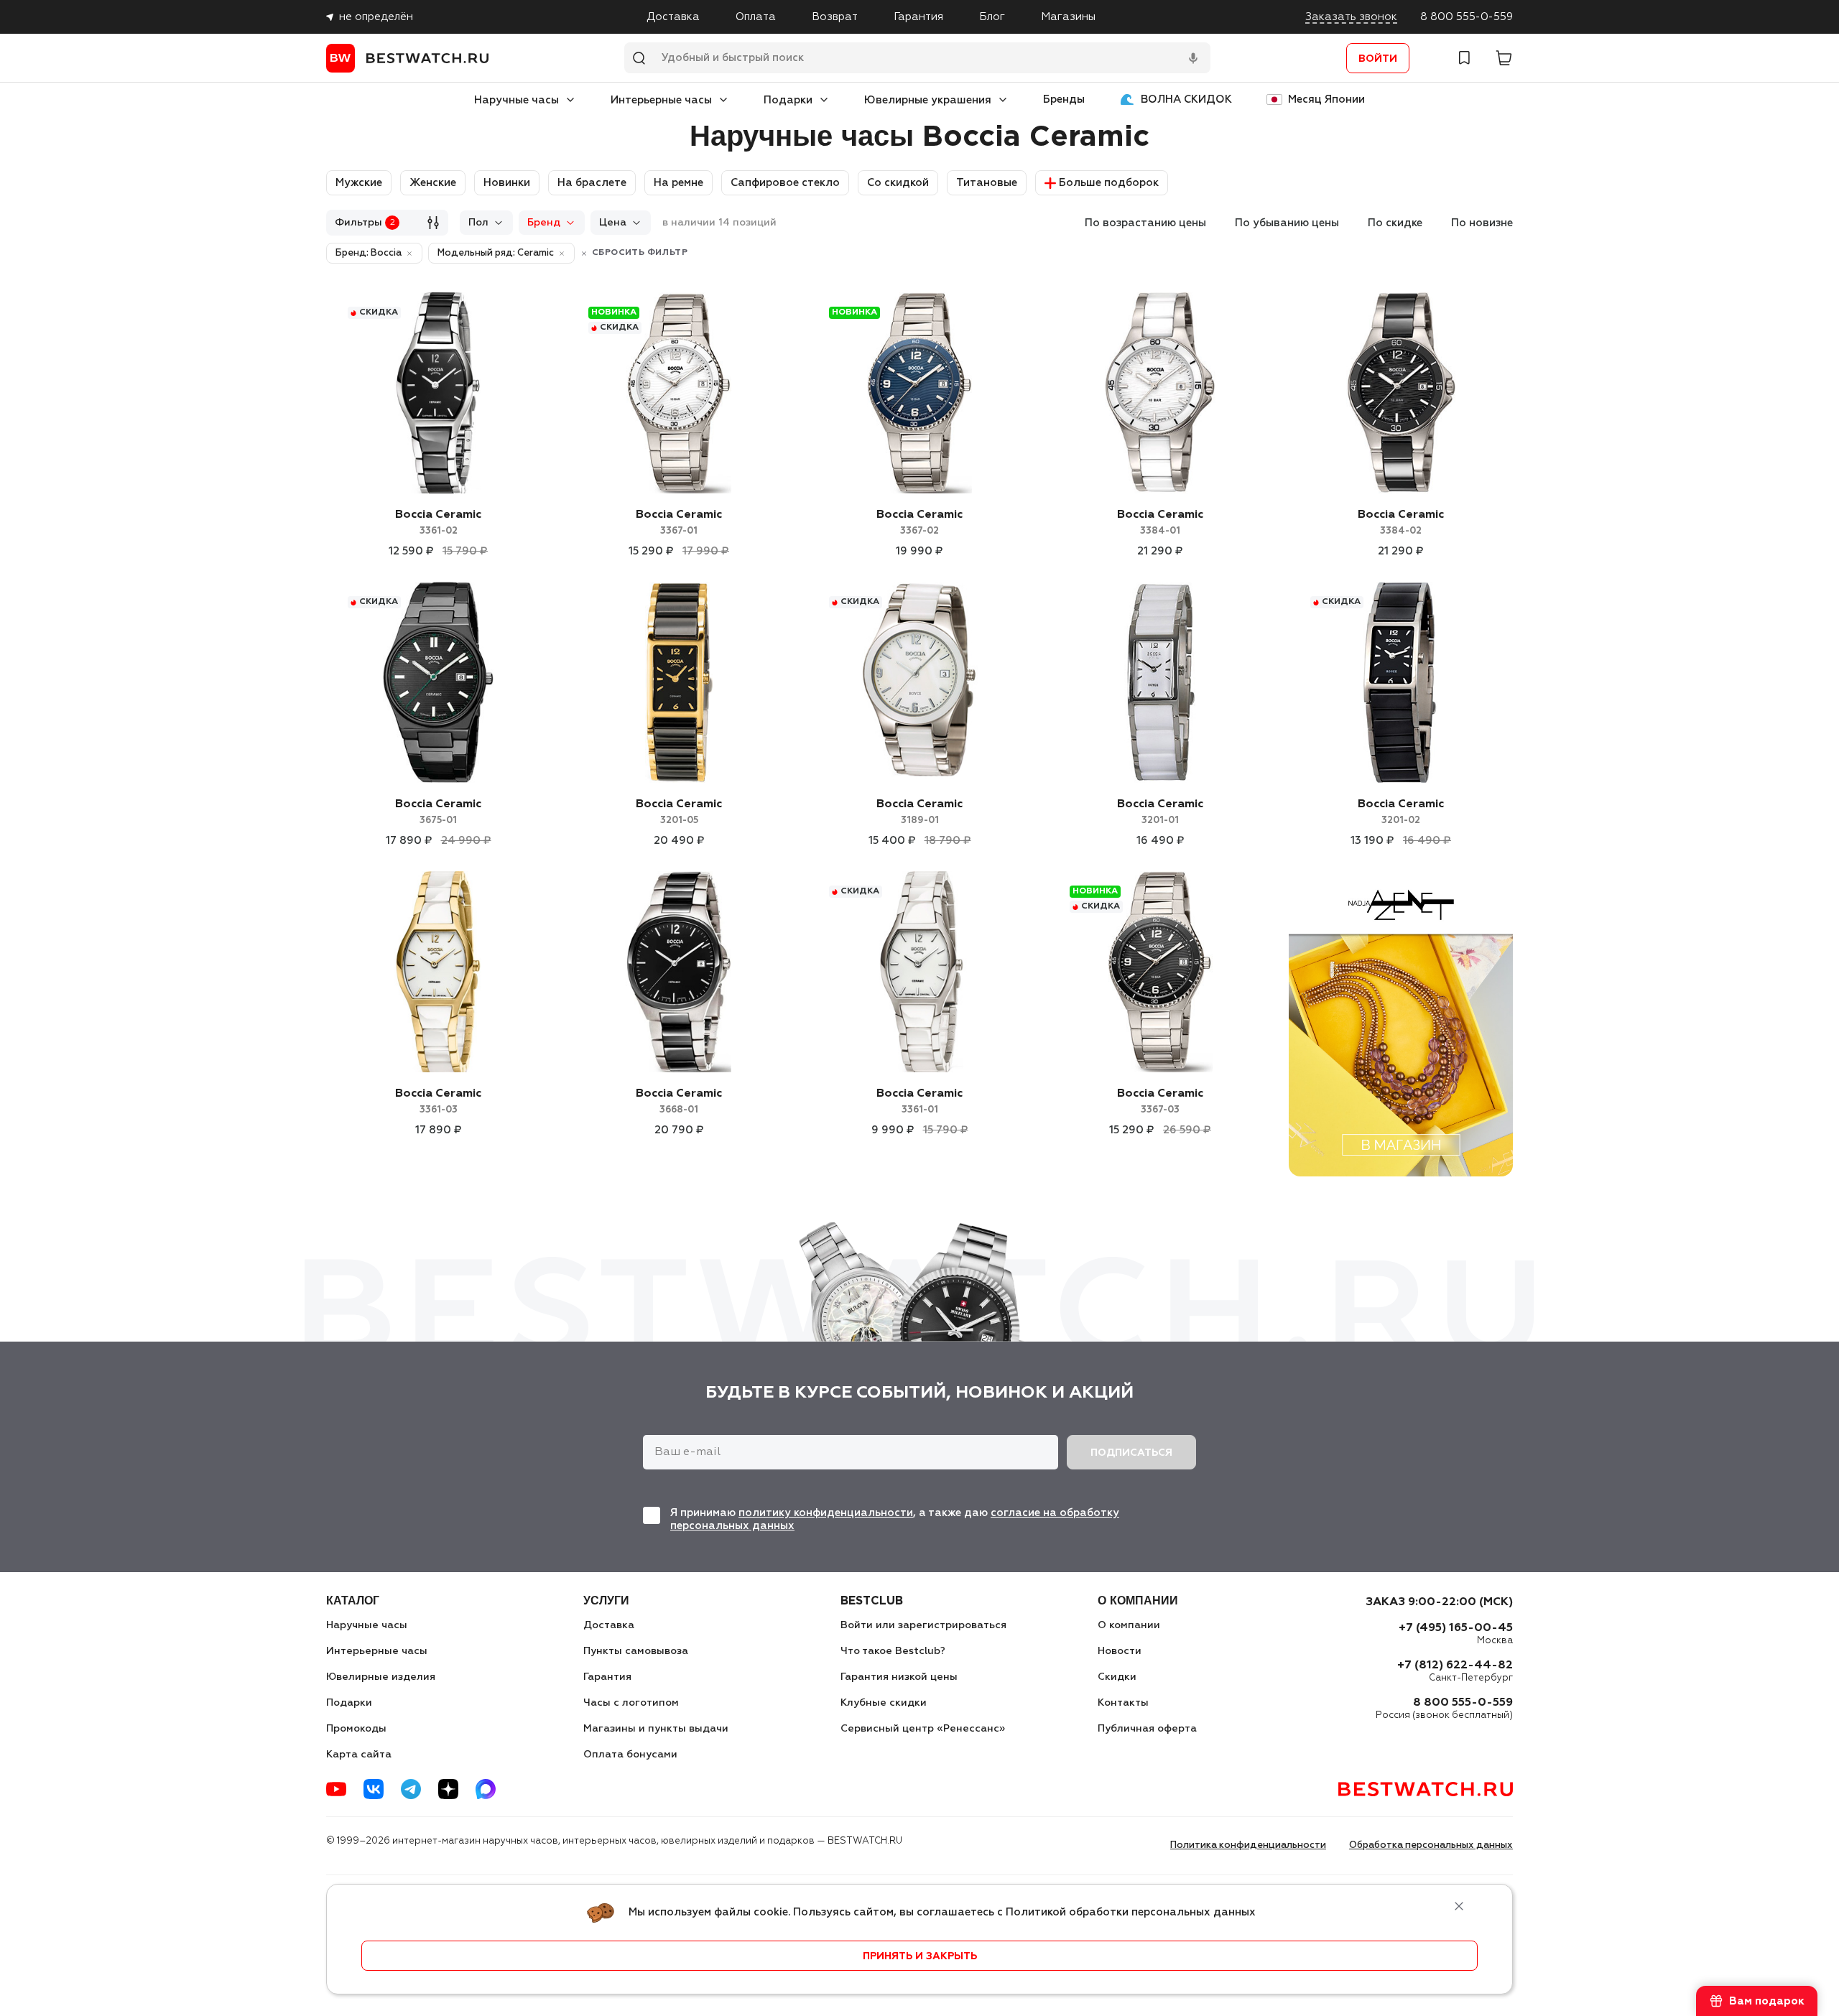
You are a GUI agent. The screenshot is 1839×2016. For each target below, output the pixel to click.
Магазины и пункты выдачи (656, 1729)
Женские (433, 183)
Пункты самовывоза (636, 1651)
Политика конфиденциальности (1248, 1845)
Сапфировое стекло (785, 183)
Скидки (1117, 1677)
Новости (1120, 1651)
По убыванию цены (1287, 223)
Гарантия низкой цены (899, 1677)
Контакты (1123, 1703)
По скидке (1395, 223)
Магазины (1068, 17)
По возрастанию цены (1145, 223)
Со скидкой (898, 183)
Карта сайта (359, 1755)
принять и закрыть (920, 1956)
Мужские (359, 183)
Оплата (756, 17)
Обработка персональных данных (1431, 1845)
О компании (1129, 1625)
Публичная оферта (1147, 1729)
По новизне (1482, 223)
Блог (992, 17)
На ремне (678, 183)
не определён (376, 17)
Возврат (835, 17)
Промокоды (356, 1729)
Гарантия (918, 17)
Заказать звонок (1351, 17)
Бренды (1064, 99)
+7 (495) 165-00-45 (1456, 1628)
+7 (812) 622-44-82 (1455, 1666)
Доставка (673, 17)
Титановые (987, 183)
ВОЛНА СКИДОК (1186, 99)
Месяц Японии (1326, 99)
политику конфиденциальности (826, 1513)
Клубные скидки (884, 1703)
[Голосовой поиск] (1193, 58)
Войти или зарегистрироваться (923, 1625)
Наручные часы (517, 100)
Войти (1378, 59)
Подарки (788, 100)
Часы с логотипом (631, 1703)
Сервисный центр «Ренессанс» (923, 1729)
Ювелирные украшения (928, 100)
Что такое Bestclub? (893, 1651)
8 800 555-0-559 (1467, 17)
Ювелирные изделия (381, 1677)
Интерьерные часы (661, 100)
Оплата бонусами (630, 1755)
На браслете (592, 183)
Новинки (507, 183)
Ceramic (438, 522)
